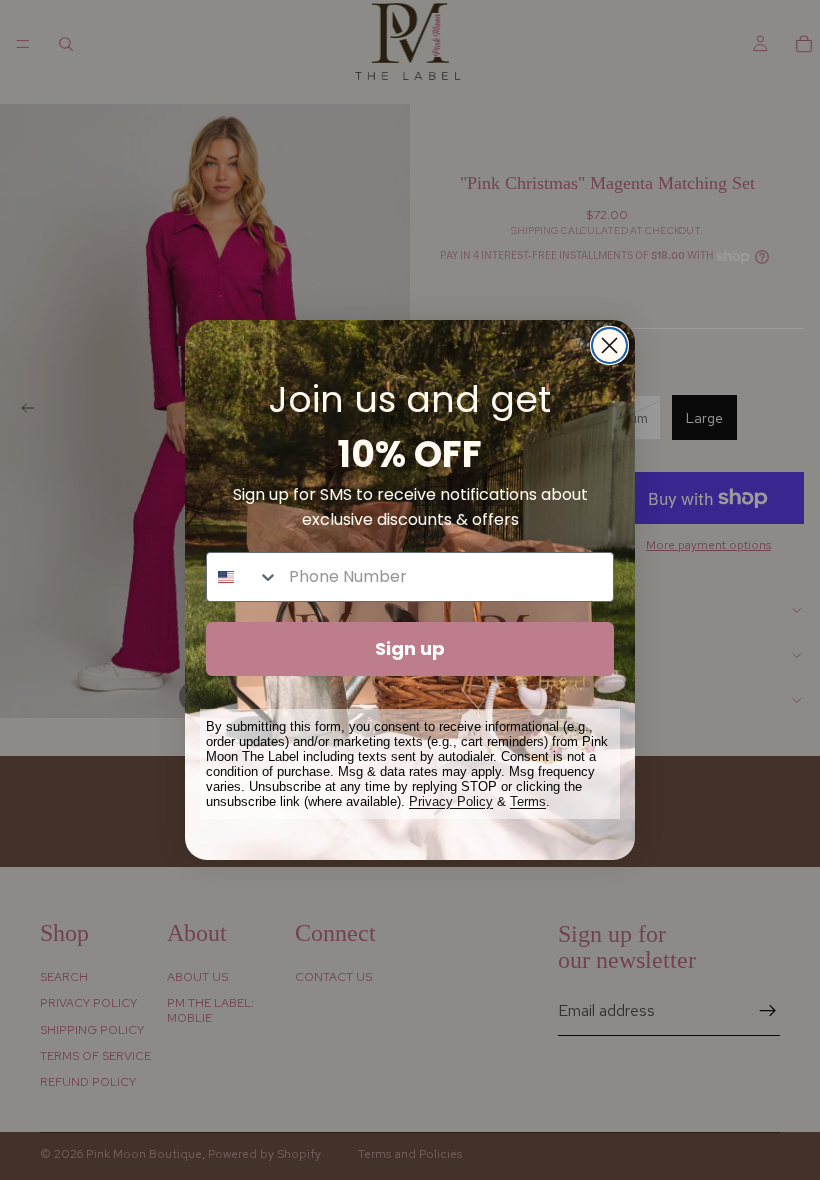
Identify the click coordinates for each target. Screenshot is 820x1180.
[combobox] (243, 577)
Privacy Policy (451, 801)
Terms (528, 801)
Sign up (410, 648)
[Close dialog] (609, 345)
